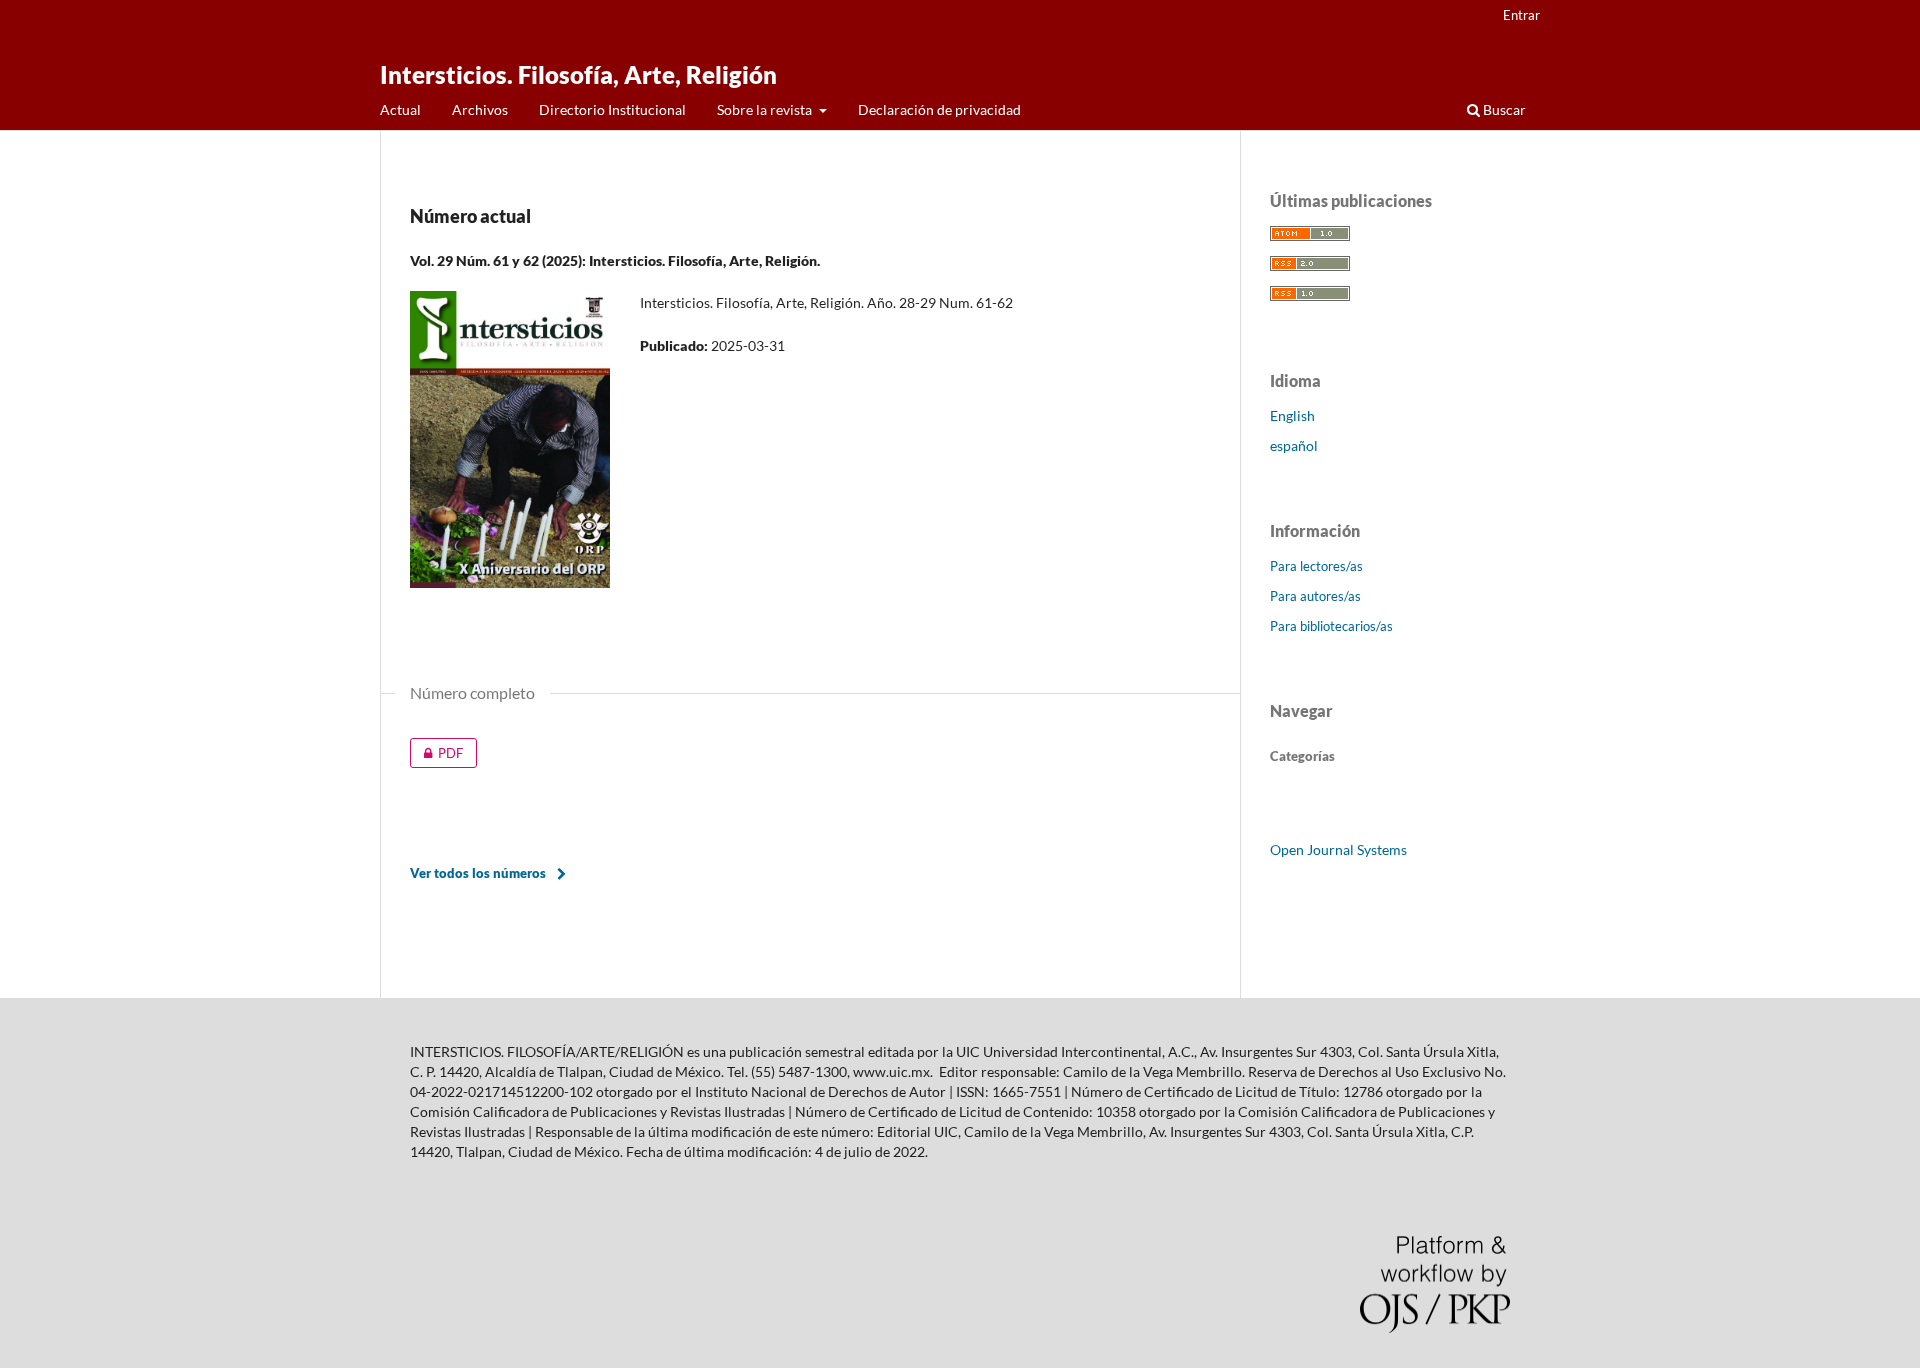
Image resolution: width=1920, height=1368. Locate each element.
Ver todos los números (478, 873)
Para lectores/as (1316, 566)
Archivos (480, 109)
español (1294, 445)
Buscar (1503, 109)
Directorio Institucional (612, 109)
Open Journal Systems (1338, 849)
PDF (436, 753)
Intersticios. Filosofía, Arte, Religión (578, 74)
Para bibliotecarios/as (1331, 626)
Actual (400, 109)
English (1292, 415)
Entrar (1521, 15)
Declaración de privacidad (939, 109)
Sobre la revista (766, 109)
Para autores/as (1315, 596)
